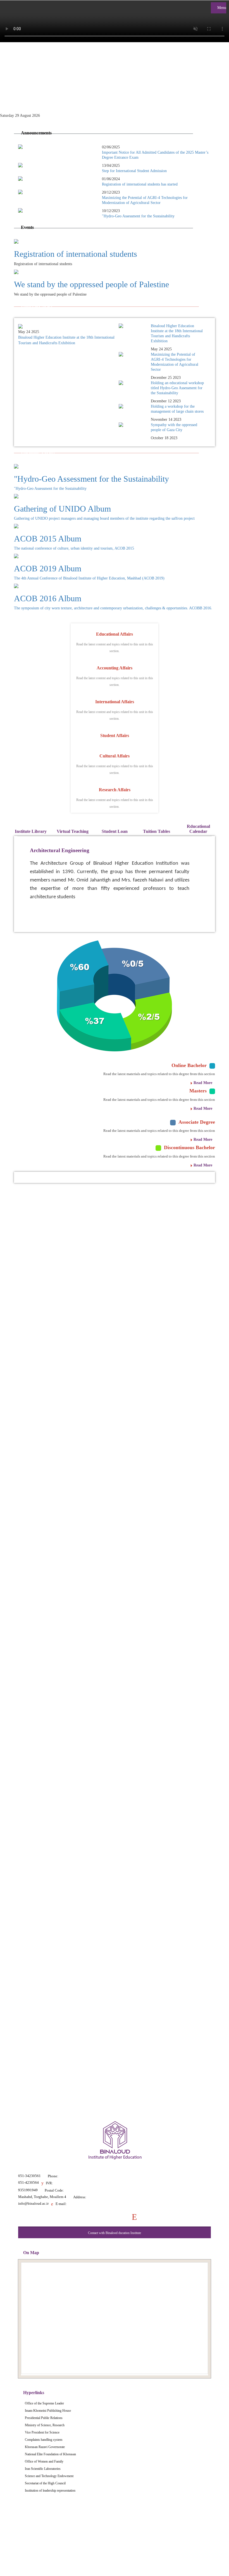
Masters (198, 1091)
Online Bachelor (189, 1065)
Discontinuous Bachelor (189, 1147)
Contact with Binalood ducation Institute (115, 2233)
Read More (203, 1083)
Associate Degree (197, 1122)
